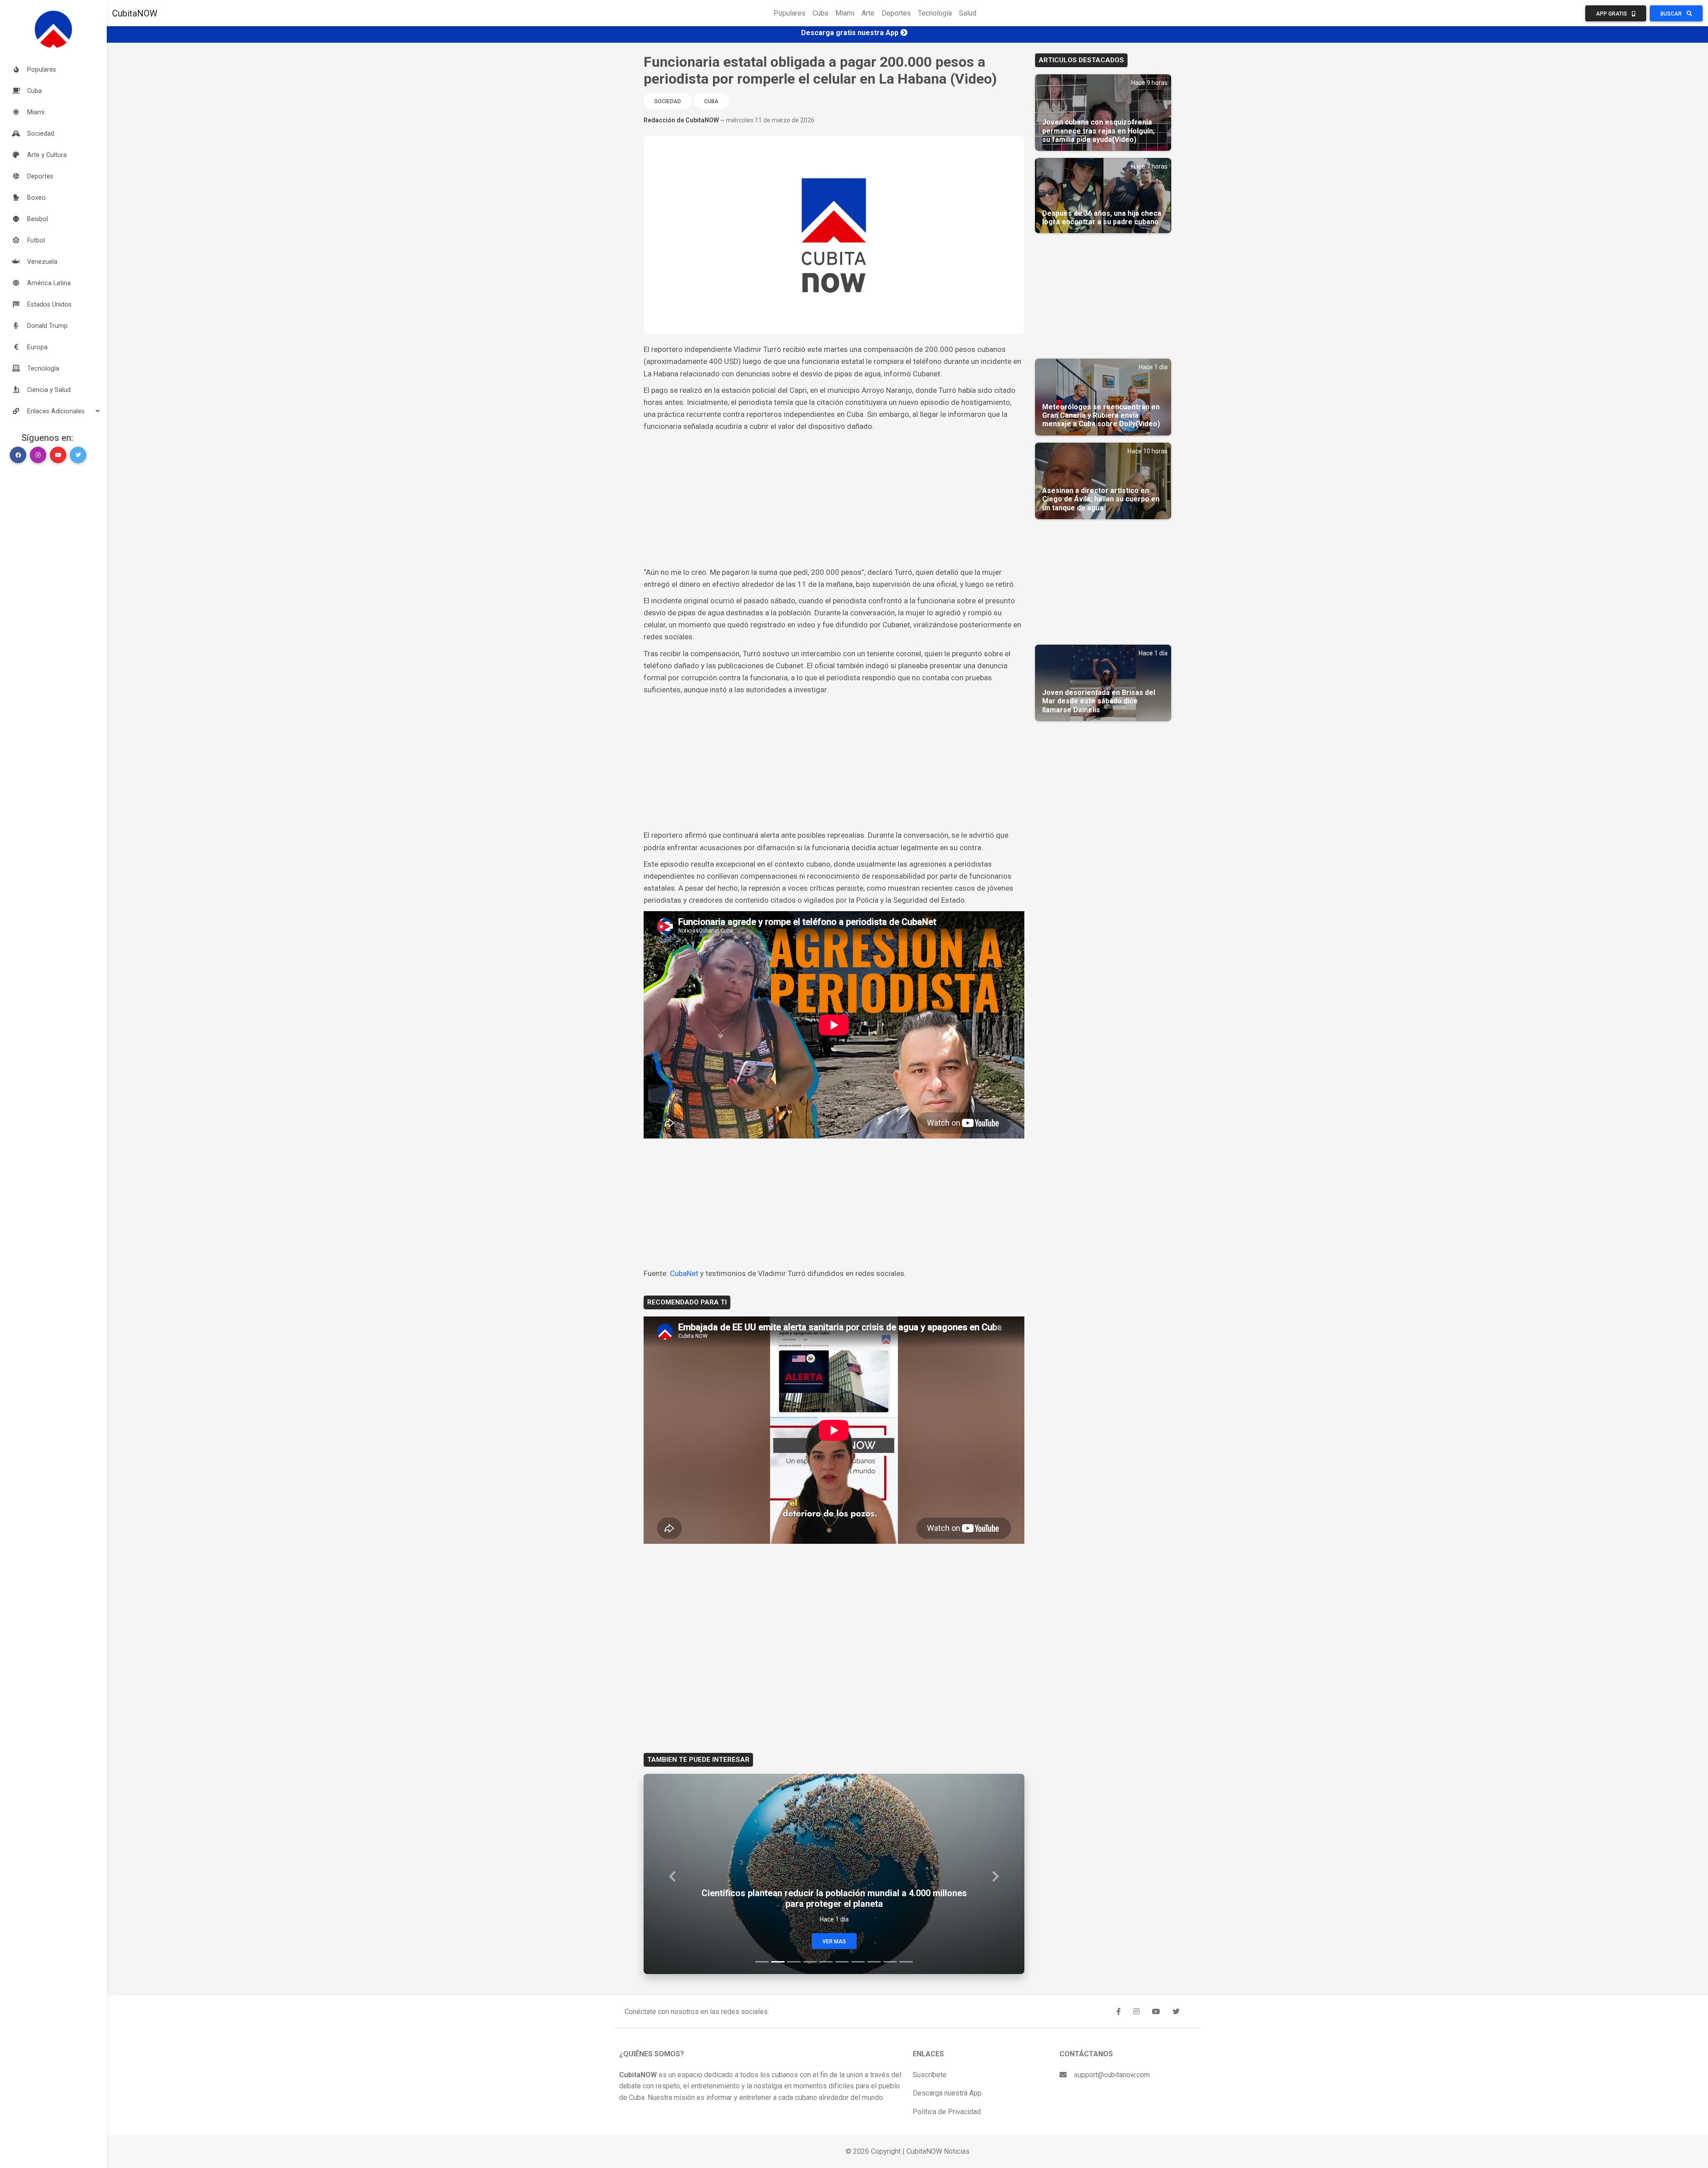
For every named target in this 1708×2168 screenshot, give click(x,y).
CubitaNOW (135, 13)
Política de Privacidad (947, 2112)
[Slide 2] (778, 1962)
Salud (968, 13)
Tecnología (935, 13)
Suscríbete (930, 2075)
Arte (868, 13)
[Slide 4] (810, 1962)
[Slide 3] (794, 1962)
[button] (53, 411)
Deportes (896, 13)
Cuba (820, 13)
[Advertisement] (834, 500)
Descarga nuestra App (947, 2093)
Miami (845, 13)
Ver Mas (834, 1942)
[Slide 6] (842, 1962)
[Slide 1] (762, 1962)
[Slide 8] (874, 1962)
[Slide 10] (906, 1962)
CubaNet (685, 1273)
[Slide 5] (826, 1962)
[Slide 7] (858, 1962)
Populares (790, 13)
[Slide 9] (890, 1962)
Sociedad (668, 101)
